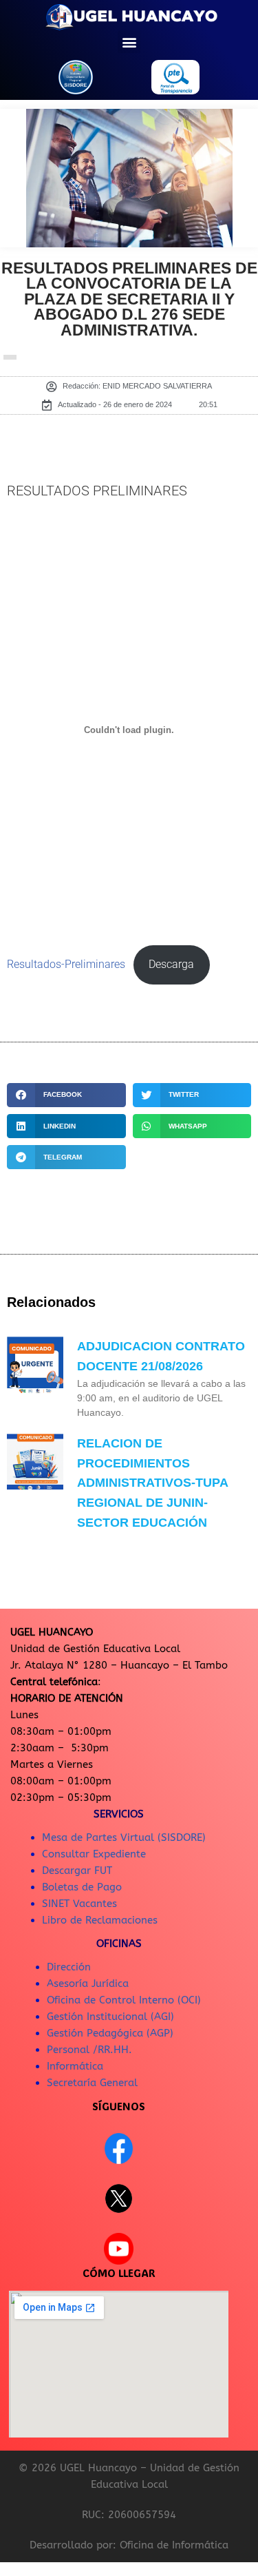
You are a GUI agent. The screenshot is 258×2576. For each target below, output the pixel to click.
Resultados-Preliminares (66, 965)
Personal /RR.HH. (89, 2050)
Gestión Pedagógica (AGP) (110, 2033)
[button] (129, 42)
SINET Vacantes (79, 1904)
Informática (75, 2066)
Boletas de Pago (82, 1887)
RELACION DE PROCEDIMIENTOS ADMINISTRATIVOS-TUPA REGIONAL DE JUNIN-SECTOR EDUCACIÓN (152, 1483)
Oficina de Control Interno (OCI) (124, 2000)
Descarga (171, 965)
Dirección (69, 1967)
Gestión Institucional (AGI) (110, 2017)
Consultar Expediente (94, 1854)
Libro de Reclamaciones (100, 1920)
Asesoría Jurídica (88, 1983)
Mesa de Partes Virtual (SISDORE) (124, 1837)
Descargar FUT (77, 1871)
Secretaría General (92, 2083)
